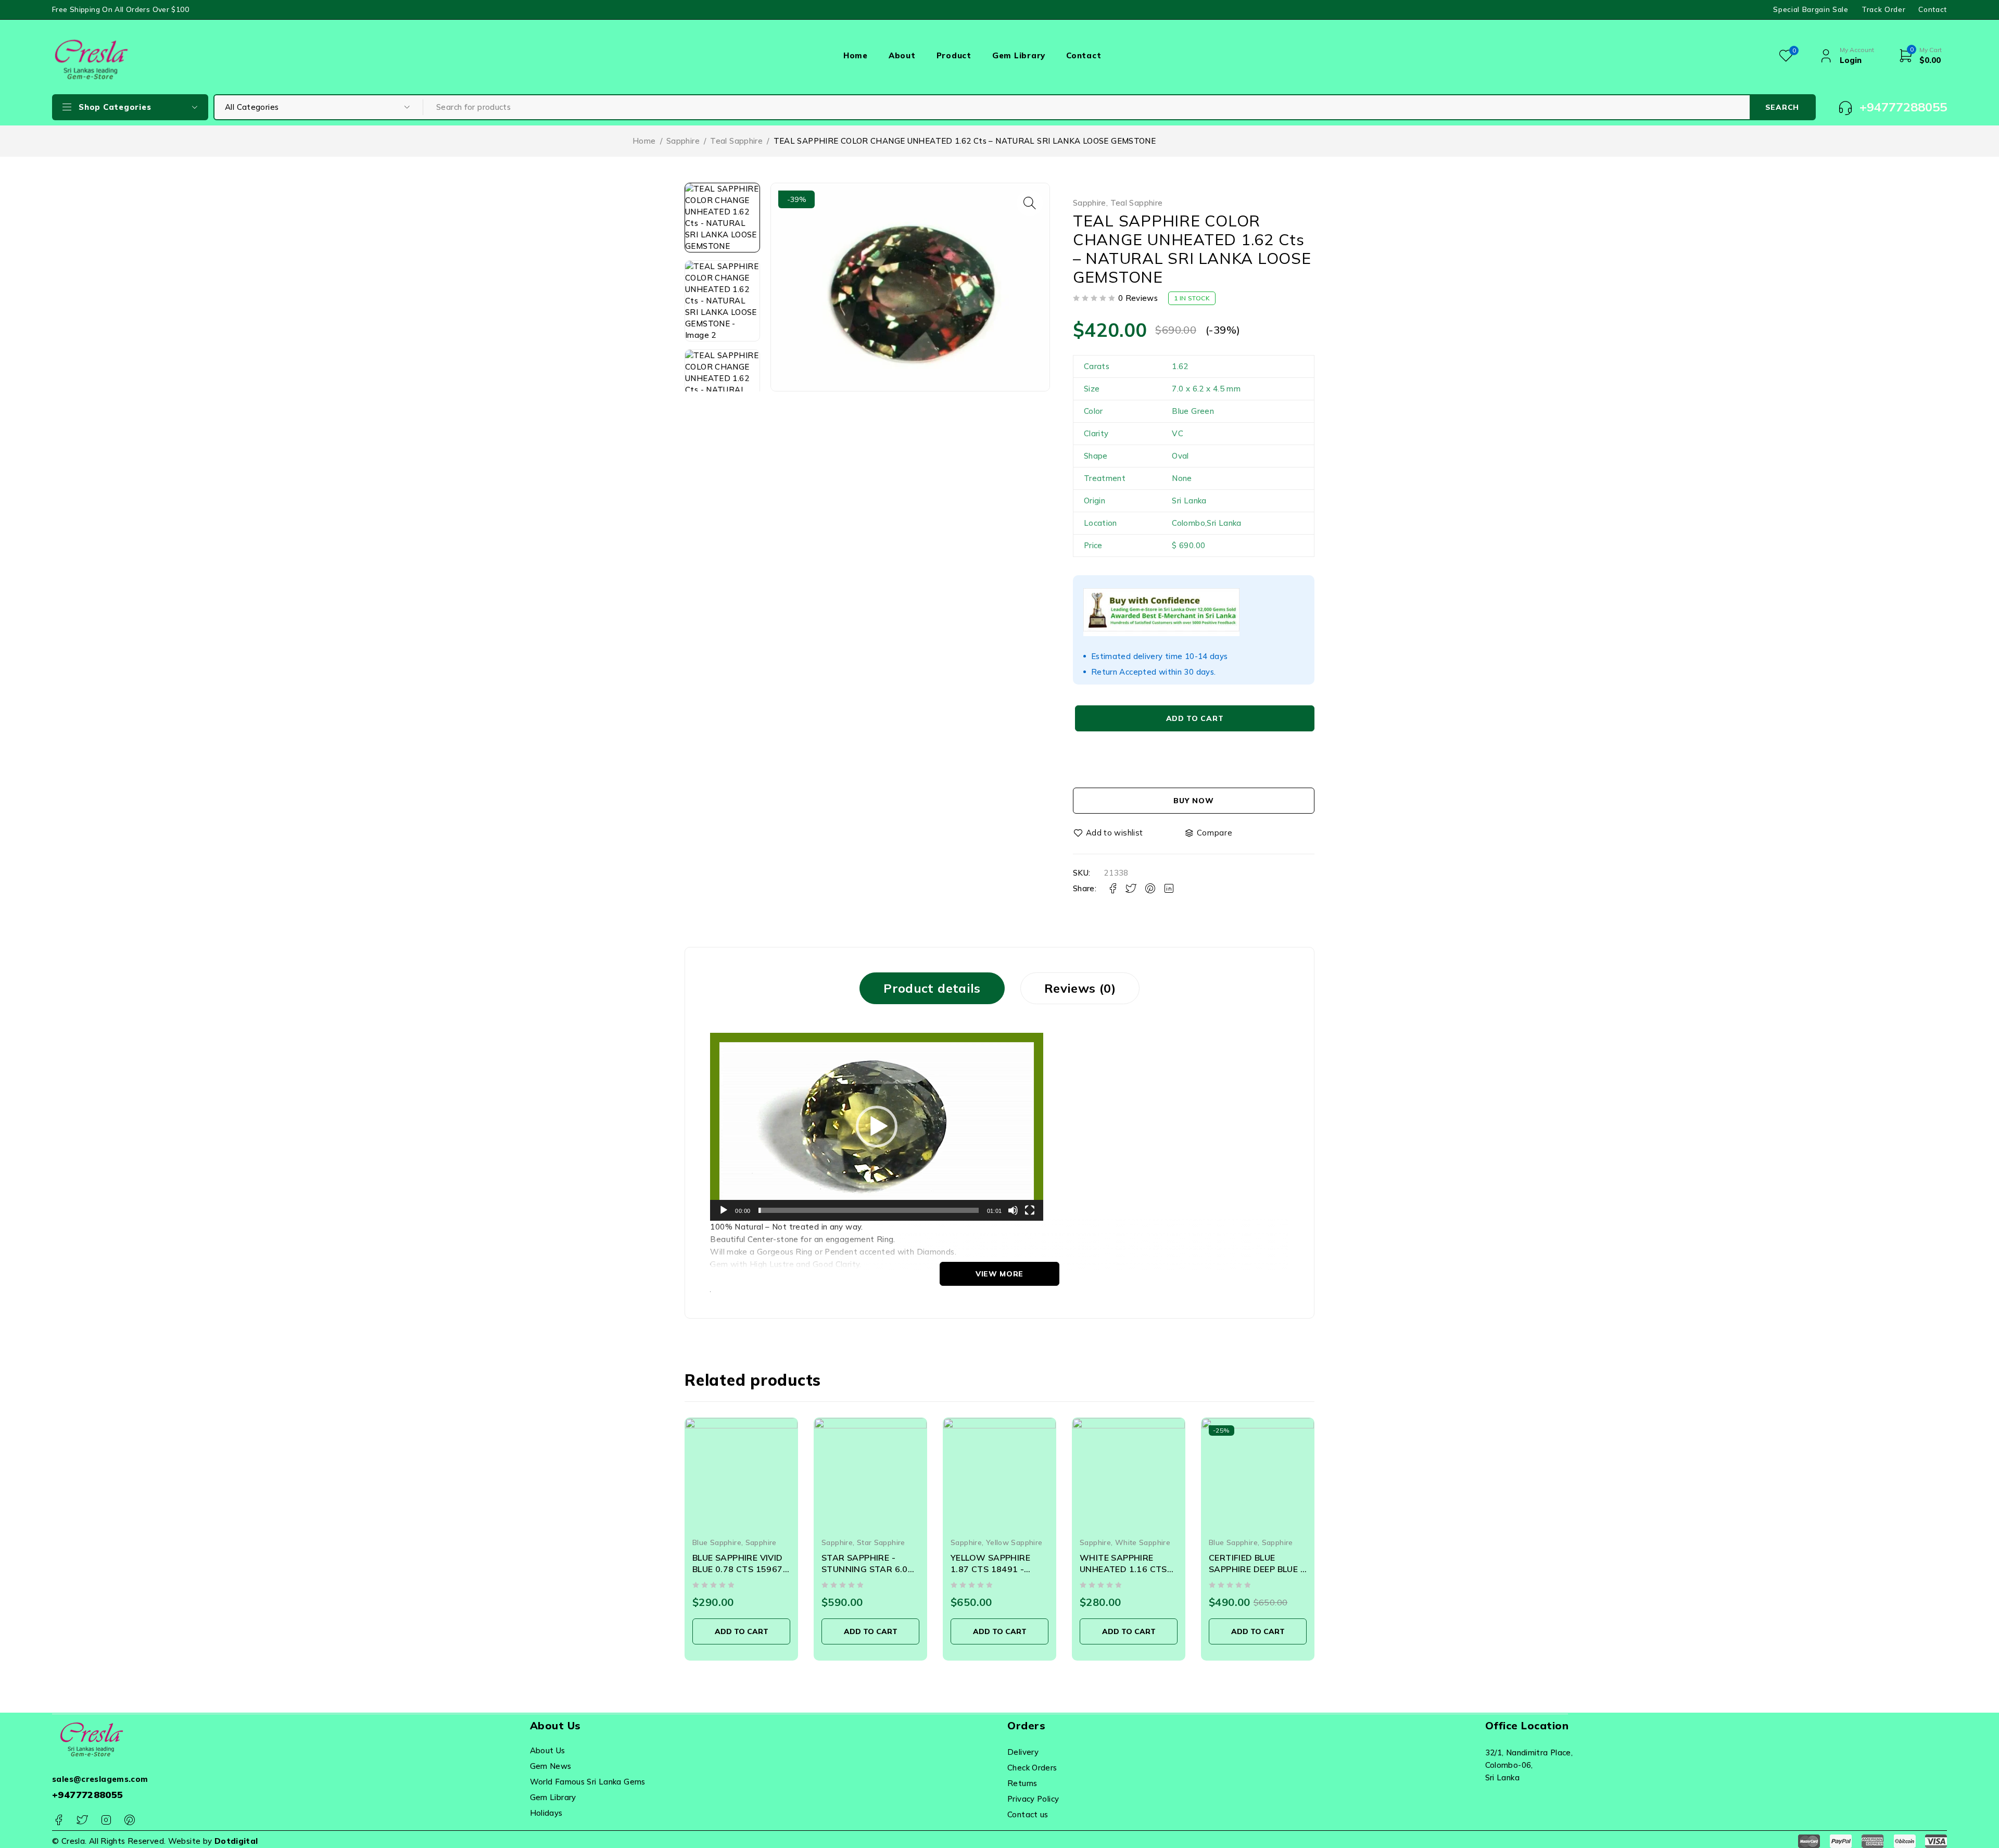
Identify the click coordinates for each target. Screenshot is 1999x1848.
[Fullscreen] (1030, 1210)
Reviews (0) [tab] (1080, 988)
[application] (877, 1127)
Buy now (1193, 801)
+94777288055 (88, 1795)
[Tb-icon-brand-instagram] (106, 1820)
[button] (1030, 203)
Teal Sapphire (736, 141)
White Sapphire (1014, 1542)
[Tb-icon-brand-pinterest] (129, 1820)
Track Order (1883, 9)
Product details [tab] (932, 988)
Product (954, 55)
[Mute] (1013, 1210)
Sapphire (683, 141)
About (902, 55)
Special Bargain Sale (1811, 9)
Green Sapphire (1236, 1542)
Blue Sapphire (1104, 1542)
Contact (1933, 9)
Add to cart (1195, 718)
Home (856, 55)
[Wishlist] (1109, 833)
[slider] (868, 1210)
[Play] (724, 1210)
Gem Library (1019, 55)
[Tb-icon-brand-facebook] (59, 1820)
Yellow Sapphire (885, 1542)
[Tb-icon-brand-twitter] (82, 1820)
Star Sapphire (752, 1542)
